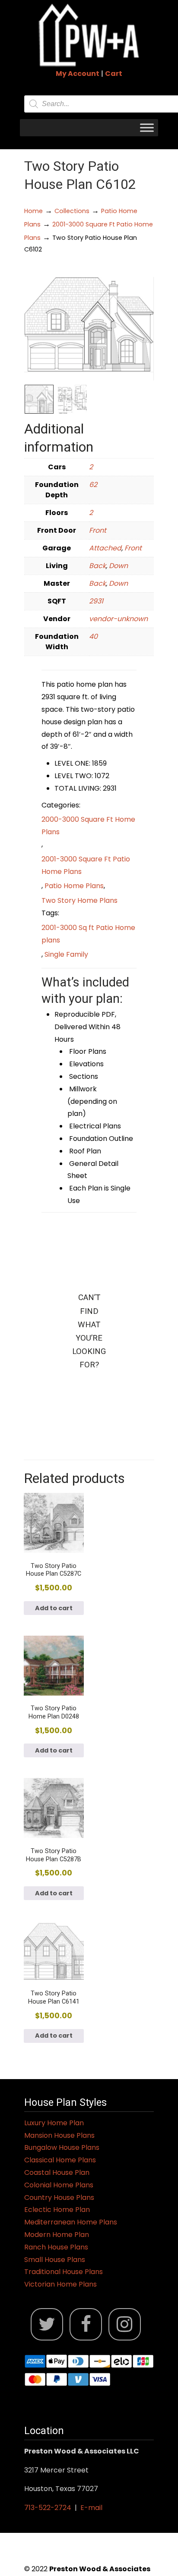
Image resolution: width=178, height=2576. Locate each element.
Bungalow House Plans (62, 2147)
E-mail (91, 2508)
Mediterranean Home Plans (71, 2222)
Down (118, 566)
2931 (96, 601)
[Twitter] (47, 2324)
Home (33, 211)
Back (97, 566)
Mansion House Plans (59, 2135)
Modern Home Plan (57, 2235)
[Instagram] (125, 2324)
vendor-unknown (118, 619)
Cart (114, 74)
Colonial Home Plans (59, 2185)
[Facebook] (86, 2324)
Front (98, 530)
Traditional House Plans (64, 2272)
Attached (105, 548)
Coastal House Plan (57, 2172)
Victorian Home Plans (60, 2284)
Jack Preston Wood (89, 35)
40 (93, 636)
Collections (72, 211)
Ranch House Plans (56, 2247)
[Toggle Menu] (147, 127)
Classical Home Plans (60, 2160)
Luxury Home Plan (54, 2123)
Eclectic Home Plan (57, 2210)
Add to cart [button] (54, 1608)
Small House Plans (55, 2260)
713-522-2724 (48, 2508)
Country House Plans (59, 2197)
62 (93, 485)
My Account (78, 74)
